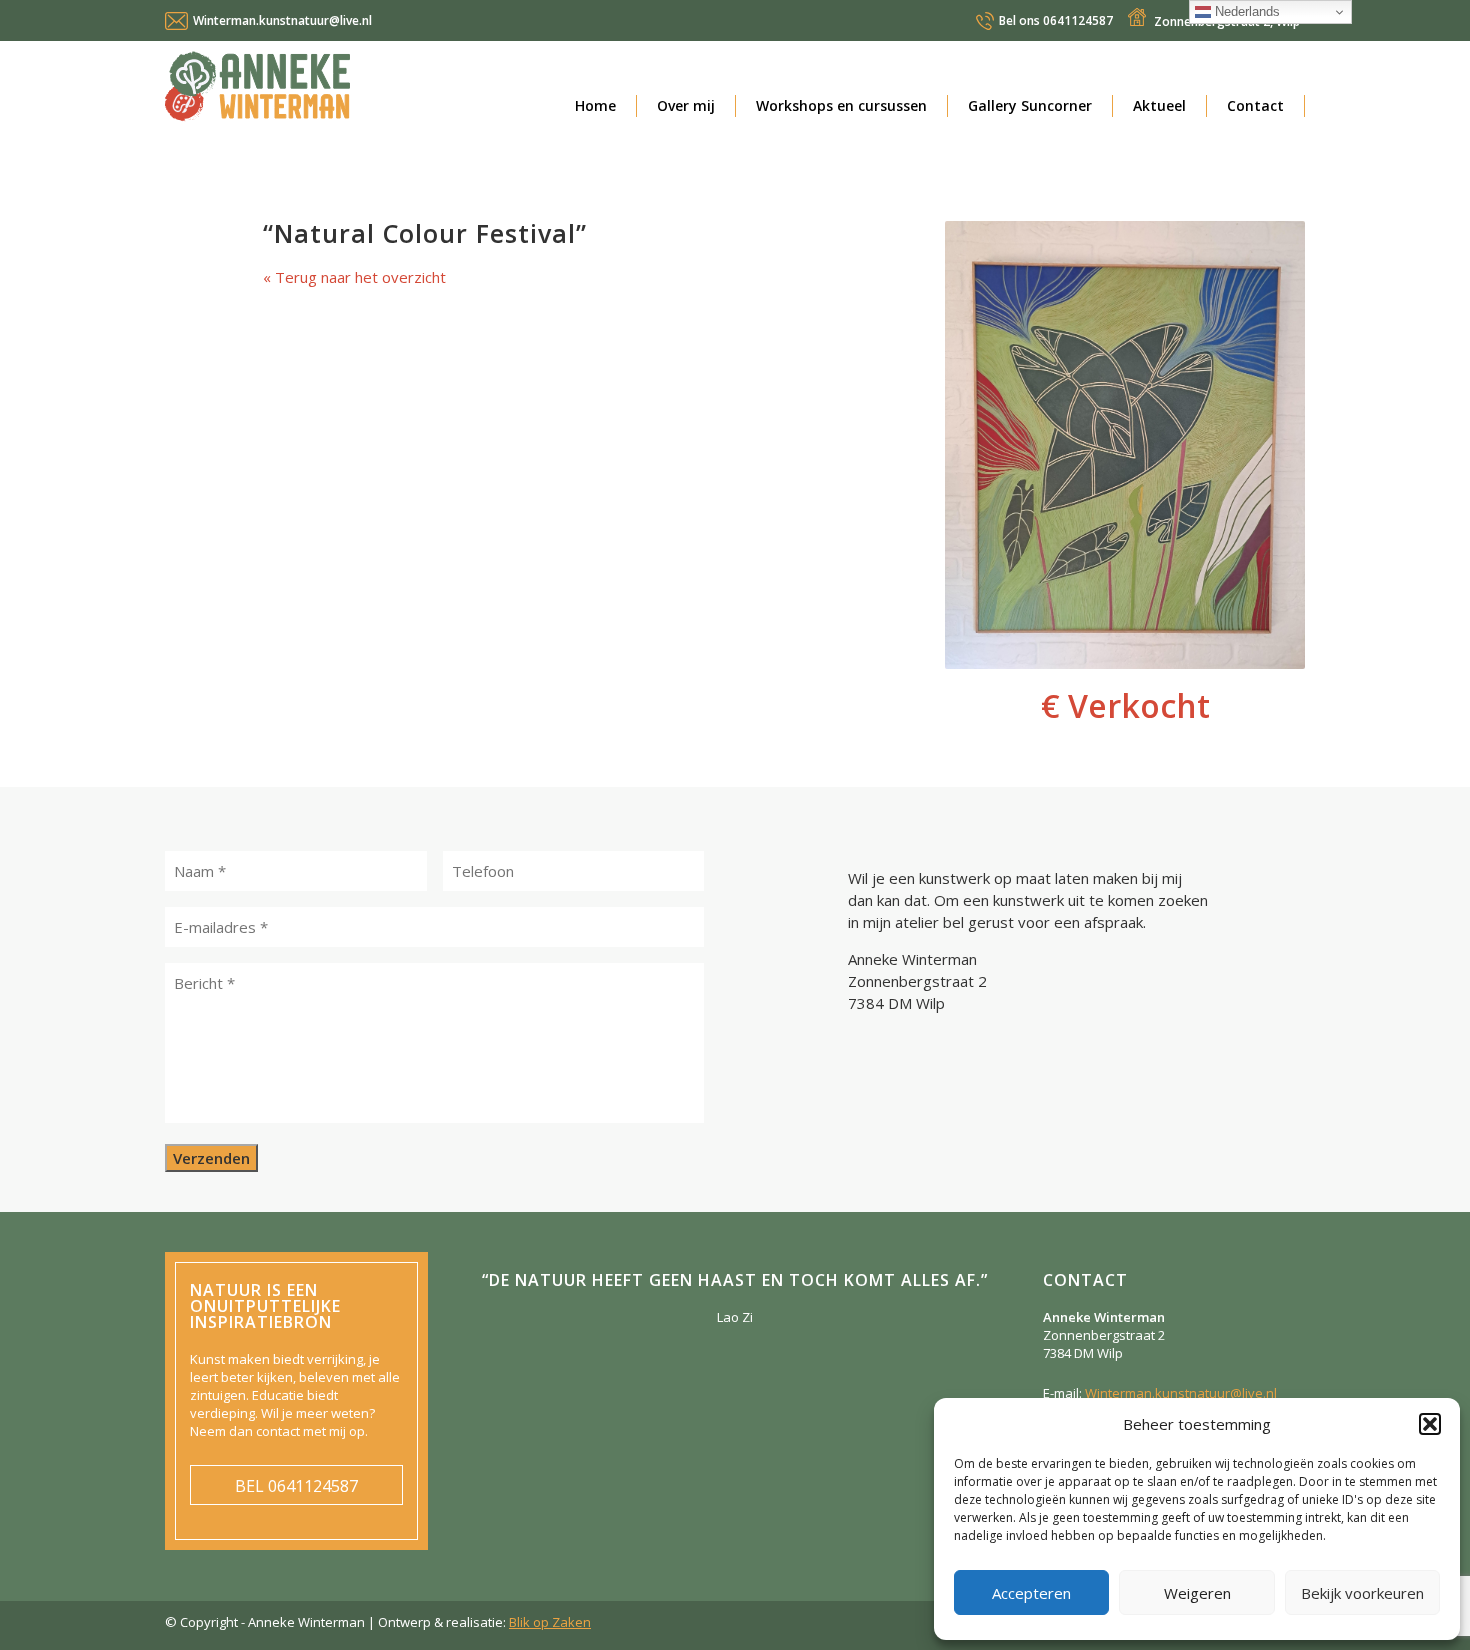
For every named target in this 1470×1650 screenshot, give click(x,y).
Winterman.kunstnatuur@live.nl (282, 20)
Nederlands (1245, 11)
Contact (1255, 105)
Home (595, 105)
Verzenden (211, 1158)
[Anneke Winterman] (345, 91)
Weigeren (1197, 1593)
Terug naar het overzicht (358, 277)
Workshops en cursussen (841, 105)
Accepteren (1031, 1593)
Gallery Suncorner (1030, 105)
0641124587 (1056, 20)
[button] (1430, 1424)
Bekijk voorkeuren (1362, 1593)
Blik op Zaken (550, 1622)
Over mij (686, 105)
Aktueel (1159, 105)
